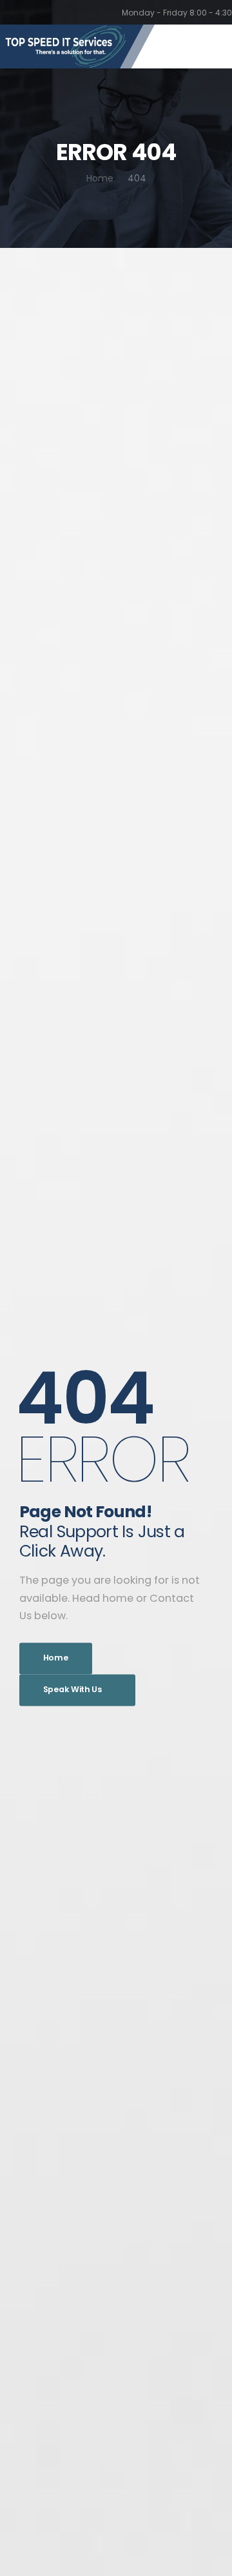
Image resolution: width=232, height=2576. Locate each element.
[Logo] (77, 46)
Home (100, 178)
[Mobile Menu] (213, 47)
